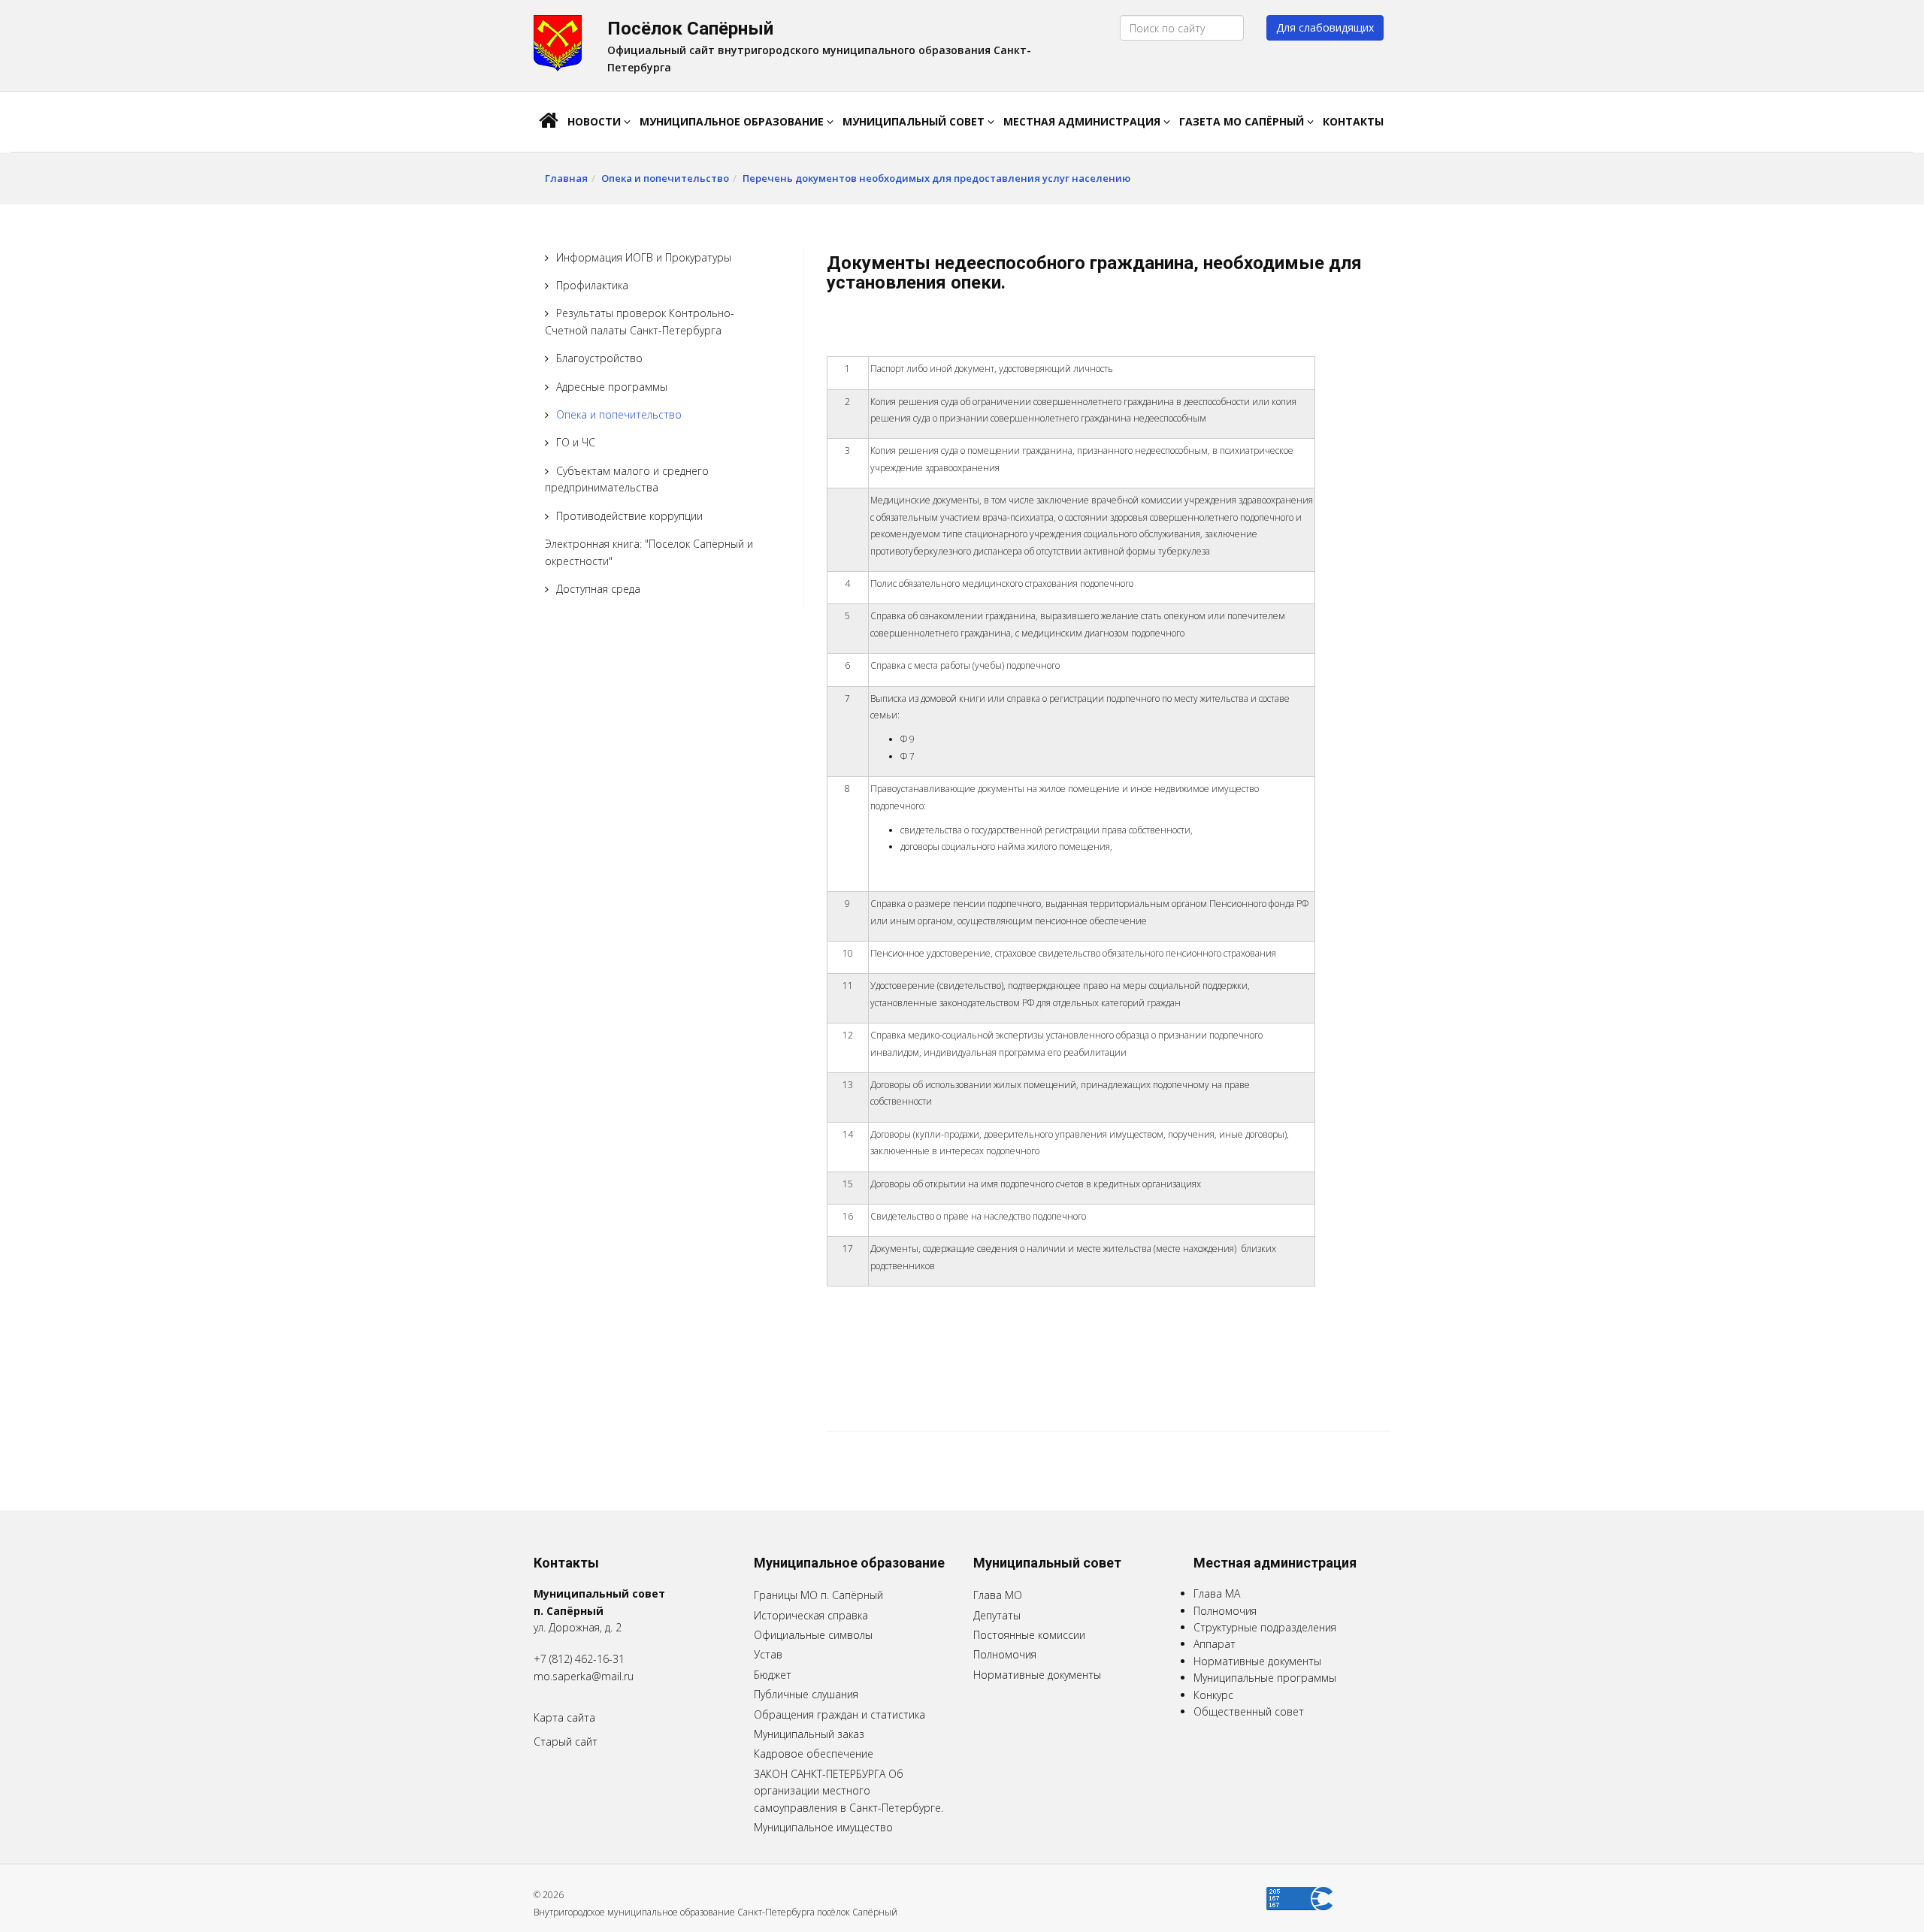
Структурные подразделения (1265, 1627)
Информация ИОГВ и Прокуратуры (644, 257)
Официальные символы (813, 1635)
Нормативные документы (1037, 1675)
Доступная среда (598, 589)
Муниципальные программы (1265, 1678)
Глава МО (998, 1595)
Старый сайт (566, 1742)
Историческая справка (811, 1615)
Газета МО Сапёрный (1243, 121)
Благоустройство (599, 358)
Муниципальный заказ (809, 1734)
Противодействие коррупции (629, 516)
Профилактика (592, 285)
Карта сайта (564, 1717)
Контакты (1353, 121)
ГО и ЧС (576, 442)
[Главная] (549, 122)
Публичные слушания (806, 1694)
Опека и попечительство (665, 178)
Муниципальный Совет (915, 121)
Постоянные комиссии (1029, 1635)
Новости (596, 121)
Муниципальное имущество (823, 1827)
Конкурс (1213, 1695)
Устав (768, 1654)
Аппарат (1215, 1644)
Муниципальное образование (733, 121)
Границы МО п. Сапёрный (818, 1595)
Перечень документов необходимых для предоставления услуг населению (936, 178)
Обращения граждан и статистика (839, 1714)
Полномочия (1005, 1654)
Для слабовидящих (1325, 27)
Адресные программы (612, 387)
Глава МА (1217, 1593)
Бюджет (773, 1675)
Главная (566, 178)
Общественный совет (1249, 1711)
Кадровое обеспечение (814, 1754)
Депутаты (997, 1615)
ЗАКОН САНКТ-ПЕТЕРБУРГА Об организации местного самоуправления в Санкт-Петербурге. (849, 1791)
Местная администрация (1083, 121)
